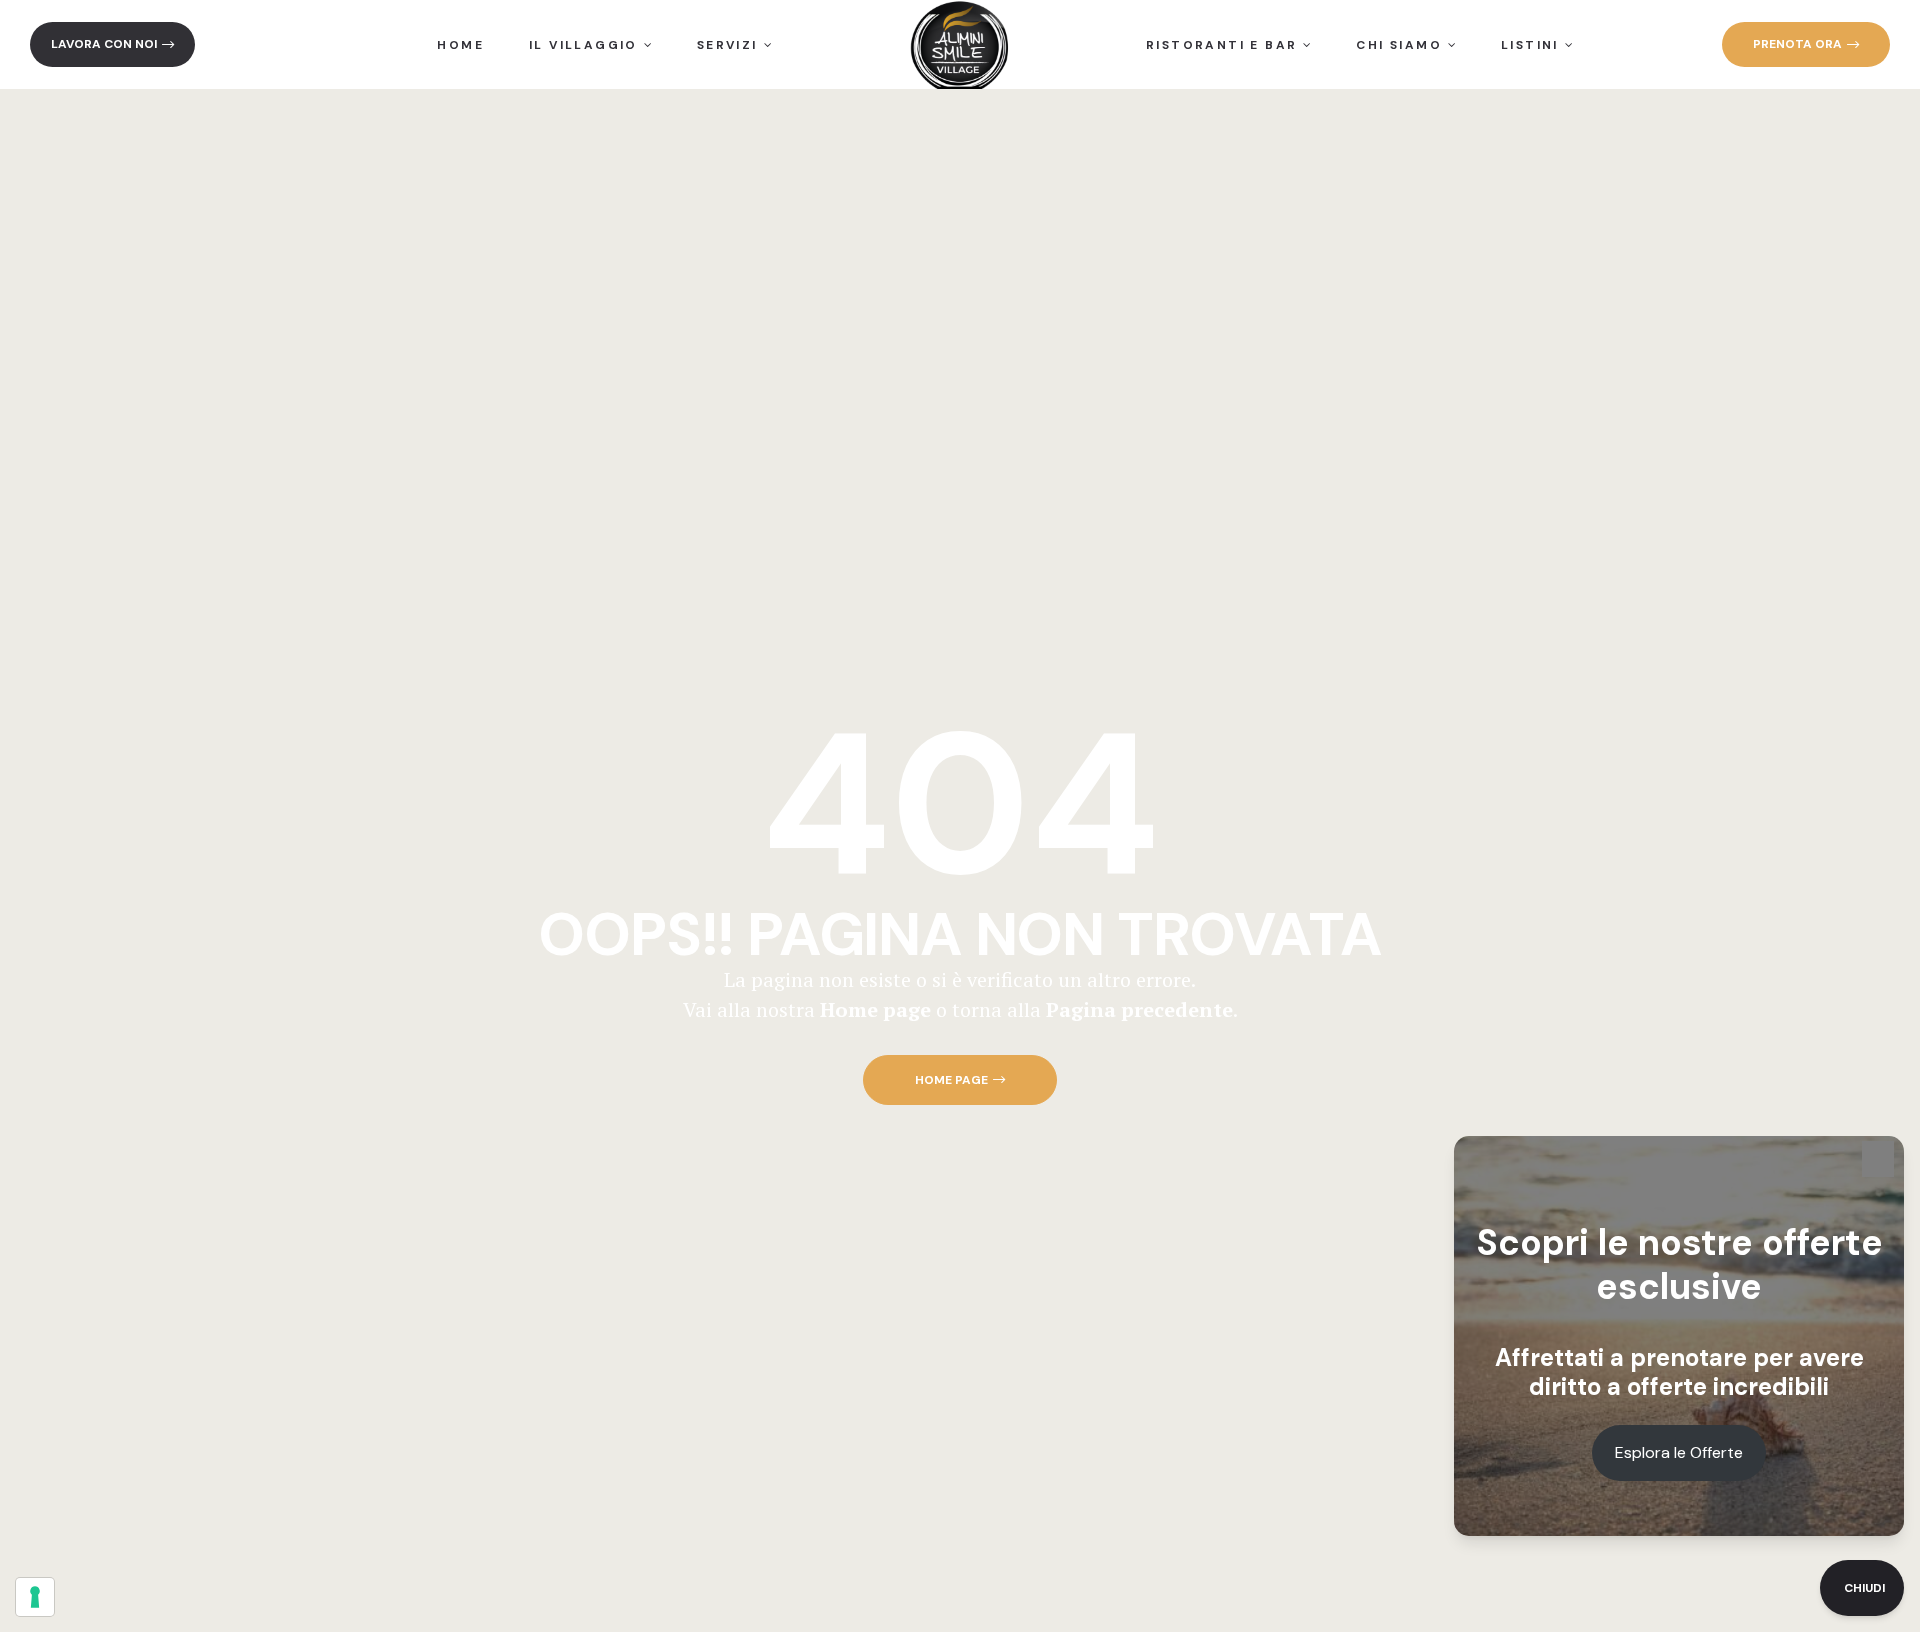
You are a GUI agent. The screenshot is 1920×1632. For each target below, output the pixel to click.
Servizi (727, 45)
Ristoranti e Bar (1221, 45)
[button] (112, 44)
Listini (1530, 45)
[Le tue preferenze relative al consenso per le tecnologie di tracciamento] (35, 1597)
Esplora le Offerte (1679, 1452)
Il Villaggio (583, 45)
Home (460, 45)
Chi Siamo (1399, 45)
